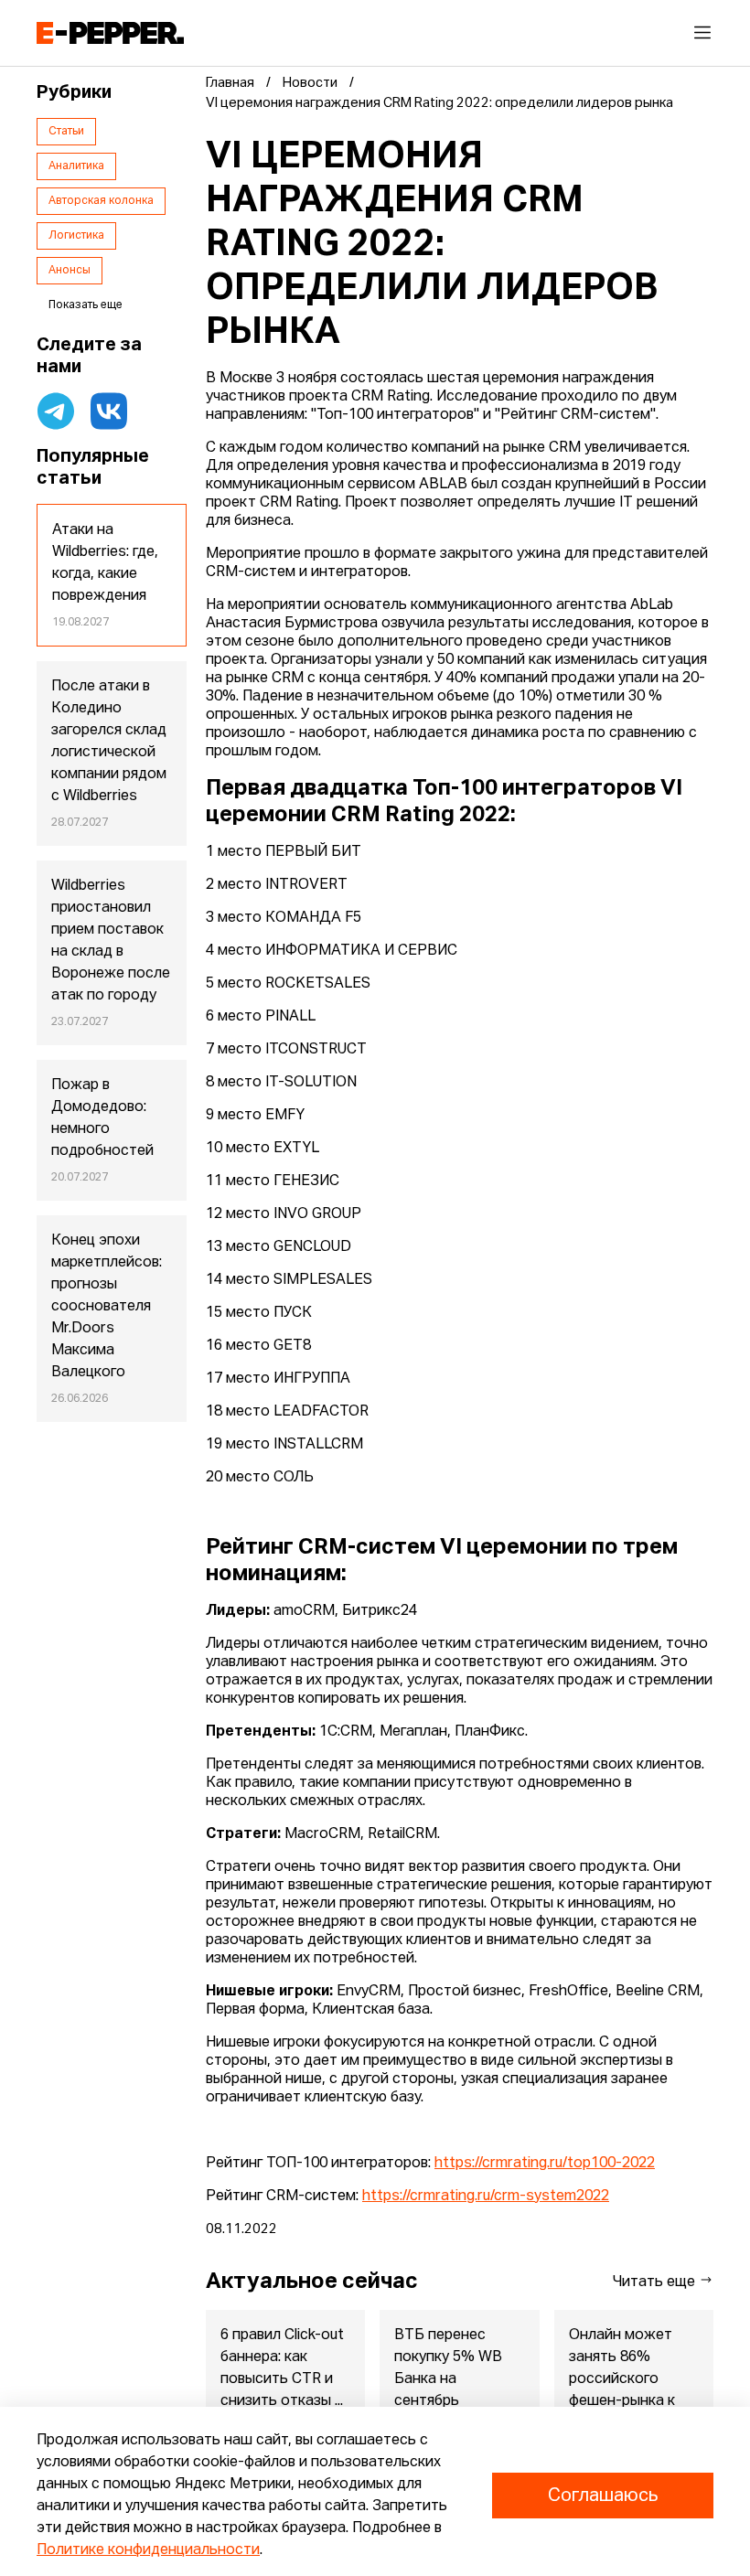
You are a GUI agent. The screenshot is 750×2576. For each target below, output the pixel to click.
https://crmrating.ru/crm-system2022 (486, 2197)
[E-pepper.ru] (110, 33)
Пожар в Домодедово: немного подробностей (102, 1118)
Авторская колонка (101, 201)
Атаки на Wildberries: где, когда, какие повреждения (105, 563)
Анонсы (70, 271)
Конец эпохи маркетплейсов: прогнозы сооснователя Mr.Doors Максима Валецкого (107, 1307)
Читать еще (656, 2282)
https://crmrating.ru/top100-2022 (545, 2164)
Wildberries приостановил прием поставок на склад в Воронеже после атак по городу (111, 941)
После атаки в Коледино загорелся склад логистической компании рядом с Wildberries (109, 742)
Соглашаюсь (603, 2496)
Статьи (66, 132)
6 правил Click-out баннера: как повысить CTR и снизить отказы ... (282, 2368)
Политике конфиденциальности (148, 2550)
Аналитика (76, 166)
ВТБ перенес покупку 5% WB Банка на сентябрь (448, 2368)
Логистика (76, 236)
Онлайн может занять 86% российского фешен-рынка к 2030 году (622, 2379)
